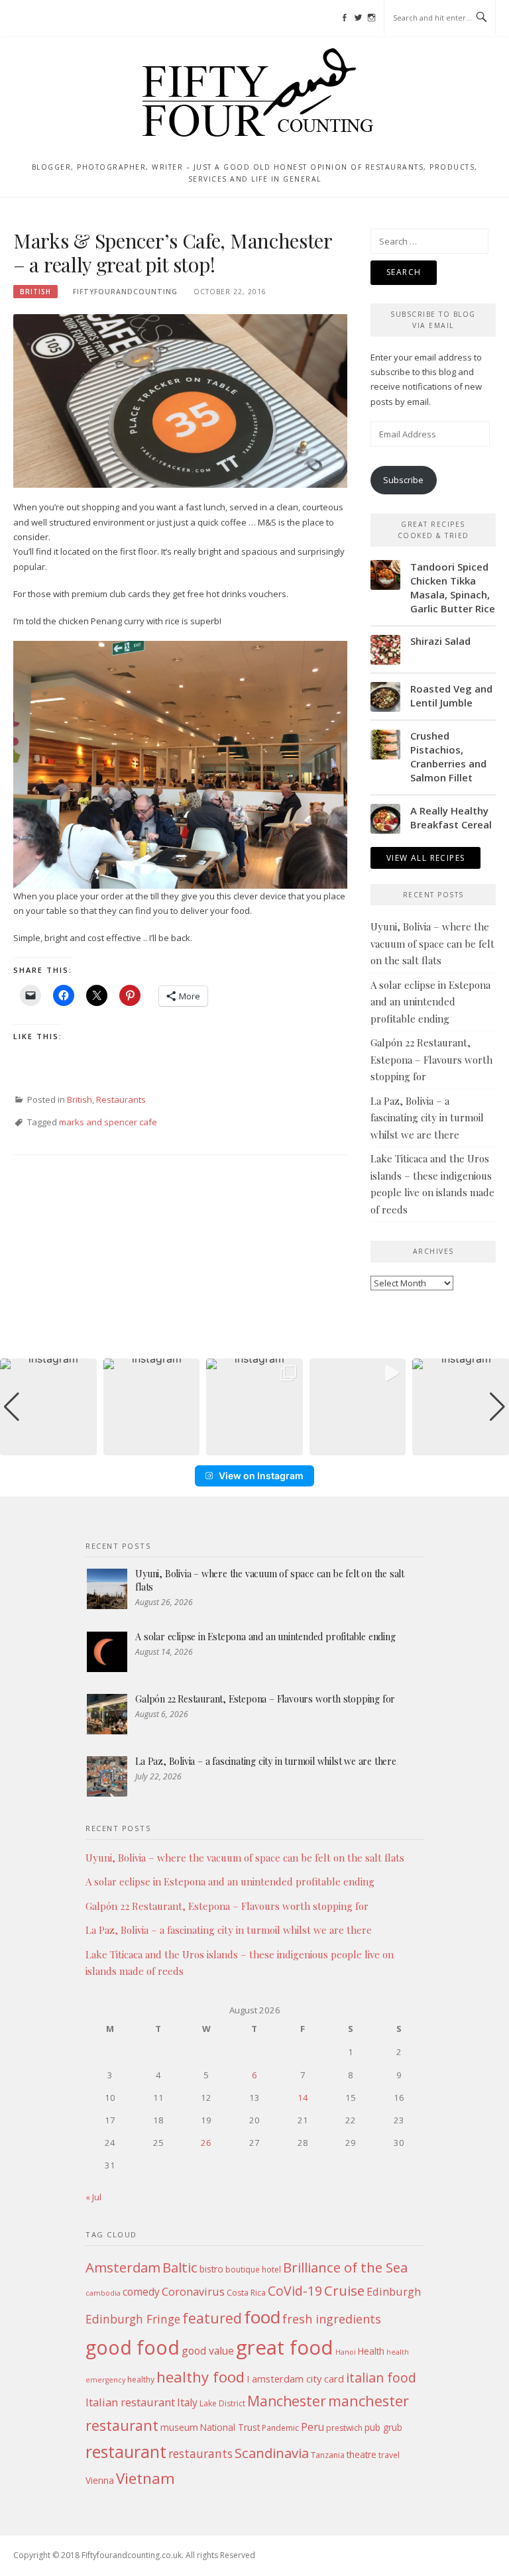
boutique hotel (253, 2269)
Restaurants (121, 1099)
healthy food (200, 2377)
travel (389, 2455)
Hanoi (346, 2352)
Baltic (180, 2267)
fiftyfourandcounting (125, 292)
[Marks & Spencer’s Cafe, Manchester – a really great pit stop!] (180, 400)
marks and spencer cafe (108, 1122)
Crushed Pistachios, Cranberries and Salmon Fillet (448, 756)
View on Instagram (261, 1476)
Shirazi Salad (440, 641)
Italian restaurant (130, 2402)
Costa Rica (246, 2293)
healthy (141, 2380)
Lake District (222, 2403)
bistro (211, 2269)
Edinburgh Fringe (133, 2319)
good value (208, 2351)
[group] (48, 1407)
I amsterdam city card (295, 2379)
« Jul (93, 2197)
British (35, 292)
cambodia (103, 2293)
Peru (312, 2427)
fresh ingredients (332, 2319)
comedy (141, 2292)
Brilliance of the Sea (345, 2267)
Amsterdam (123, 2267)
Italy (187, 2402)
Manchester (287, 2401)
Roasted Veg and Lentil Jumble (451, 696)
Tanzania (328, 2455)
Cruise (344, 2290)
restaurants (200, 2453)
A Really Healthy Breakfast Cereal (451, 817)
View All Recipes (425, 858)
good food (133, 2347)
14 (303, 2098)
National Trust (230, 2427)
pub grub (383, 2427)
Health (371, 2351)
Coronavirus (193, 2291)
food (262, 2317)
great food (285, 2347)
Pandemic (280, 2428)
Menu (38, 18)
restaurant (126, 2452)
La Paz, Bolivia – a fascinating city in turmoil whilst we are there (427, 1118)
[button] (254, 1446)
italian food (381, 2378)
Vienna (100, 2480)
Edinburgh (394, 2291)
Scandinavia (272, 2453)
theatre (362, 2454)
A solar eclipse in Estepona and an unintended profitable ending (430, 1002)
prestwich (344, 2428)
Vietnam (145, 2478)
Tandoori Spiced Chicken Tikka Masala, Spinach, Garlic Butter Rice (453, 588)
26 (206, 2143)
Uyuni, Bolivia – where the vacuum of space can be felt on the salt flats (432, 943)
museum (179, 2427)
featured (212, 2318)
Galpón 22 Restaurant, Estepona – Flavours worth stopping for (431, 1059)
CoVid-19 (295, 2291)
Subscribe (403, 480)
